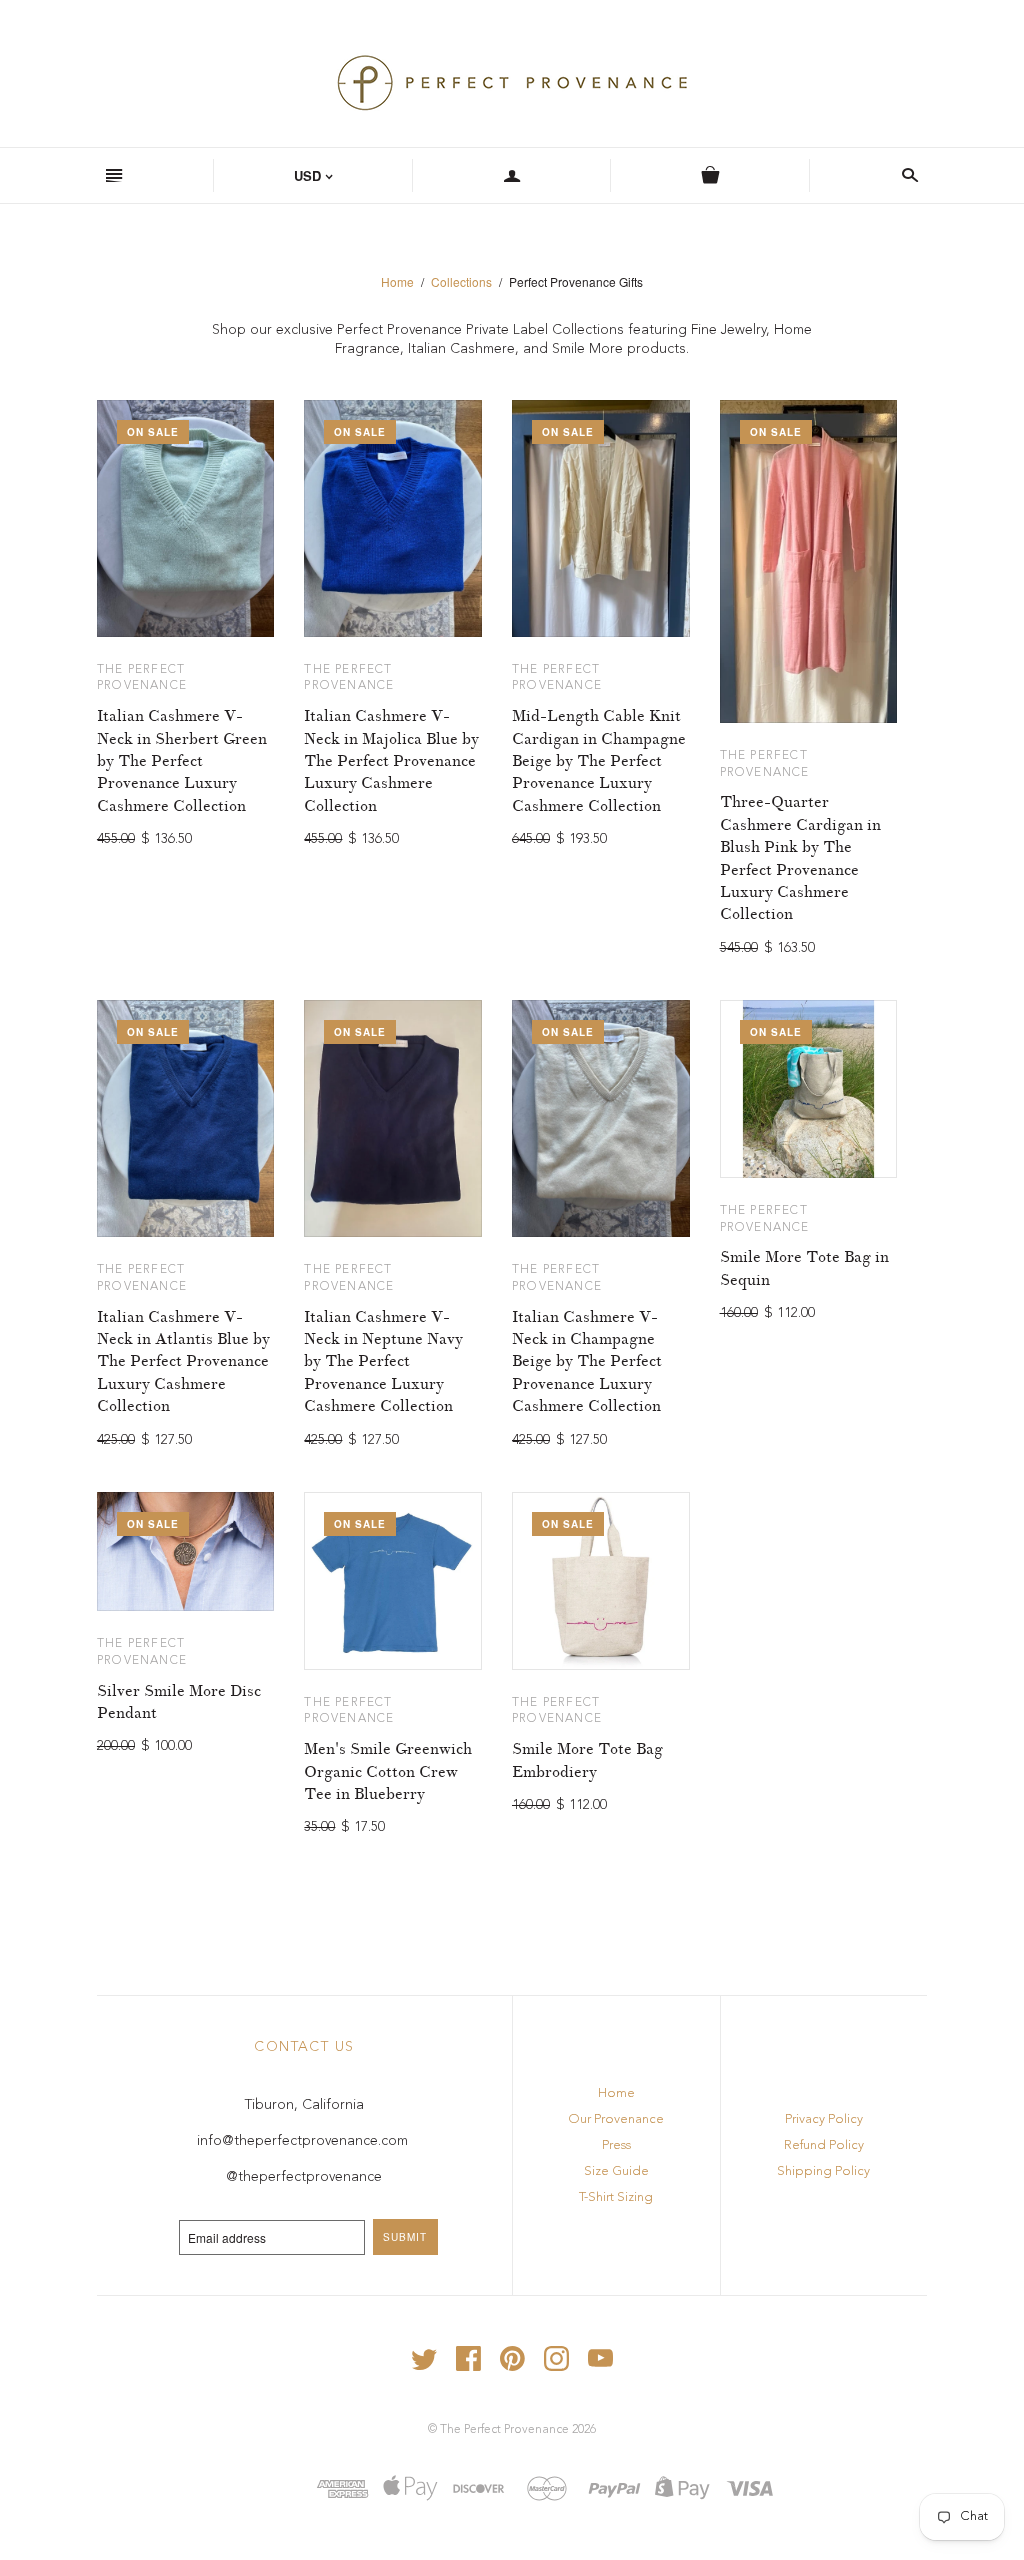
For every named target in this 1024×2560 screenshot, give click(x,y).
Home (397, 281)
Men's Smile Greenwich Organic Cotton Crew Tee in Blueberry (388, 1771)
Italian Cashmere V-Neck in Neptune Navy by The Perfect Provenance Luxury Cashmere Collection (383, 1362)
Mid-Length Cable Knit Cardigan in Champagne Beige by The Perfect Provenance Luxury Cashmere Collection (599, 761)
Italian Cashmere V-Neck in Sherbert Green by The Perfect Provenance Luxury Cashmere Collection (182, 761)
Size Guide (616, 2171)
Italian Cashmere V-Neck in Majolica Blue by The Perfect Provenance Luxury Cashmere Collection (391, 761)
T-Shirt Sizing (616, 2197)
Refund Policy (824, 2145)
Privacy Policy (824, 2119)
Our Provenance (616, 2119)
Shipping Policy (823, 2171)
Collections (461, 281)
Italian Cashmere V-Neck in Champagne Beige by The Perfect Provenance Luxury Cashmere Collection (587, 1362)
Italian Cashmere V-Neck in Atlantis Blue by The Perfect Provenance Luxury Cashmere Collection (183, 1362)
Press (616, 2145)
